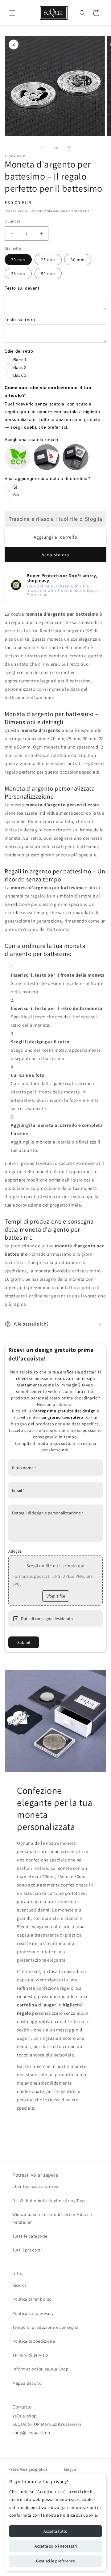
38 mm (18, 274)
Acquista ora (55, 555)
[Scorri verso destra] (69, 148)
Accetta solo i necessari (56, 2546)
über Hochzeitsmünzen (35, 2186)
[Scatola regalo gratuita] (47, 457)
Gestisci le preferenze (55, 2561)
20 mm (18, 260)
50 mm (48, 274)
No (16, 495)
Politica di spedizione (34, 2341)
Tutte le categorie (30, 2236)
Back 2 (20, 367)
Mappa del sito (27, 2383)
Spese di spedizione (44, 211)
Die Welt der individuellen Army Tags (49, 2200)
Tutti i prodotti (27, 2250)
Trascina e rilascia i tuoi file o (55, 519)
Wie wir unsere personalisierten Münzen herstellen (52, 2218)
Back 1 (20, 360)
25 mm (48, 260)
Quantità (12, 221)
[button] (12, 13)
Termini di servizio (30, 2355)
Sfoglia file (56, 1596)
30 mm (78, 260)
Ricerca (19, 2285)
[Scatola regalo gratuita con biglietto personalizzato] (76, 457)
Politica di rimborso (32, 2299)
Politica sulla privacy (33, 2313)
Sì (15, 487)
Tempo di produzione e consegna (45, 2327)
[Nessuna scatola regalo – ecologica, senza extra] (18, 457)
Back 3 (20, 375)
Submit (24, 1642)
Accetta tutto (55, 2531)
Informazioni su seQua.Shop (41, 2369)
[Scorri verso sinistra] (42, 148)
